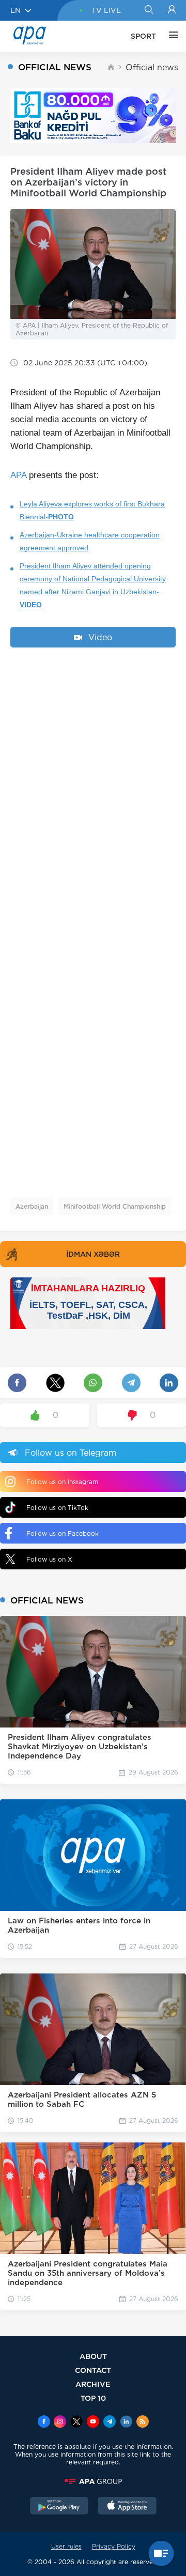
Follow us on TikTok (57, 1508)
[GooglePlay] (59, 2507)
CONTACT (93, 2370)
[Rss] (143, 2423)
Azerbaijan (32, 1206)
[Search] (149, 10)
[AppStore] (127, 2507)
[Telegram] (110, 2423)
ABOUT (93, 2356)
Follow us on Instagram (62, 1482)
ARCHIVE (93, 2384)
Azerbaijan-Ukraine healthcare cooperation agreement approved (90, 541)
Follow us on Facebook (63, 1533)
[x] (76, 2423)
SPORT (143, 36)
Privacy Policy (114, 2546)
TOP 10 (93, 2398)
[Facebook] (44, 2423)
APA (18, 475)
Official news (152, 67)
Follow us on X (49, 1559)
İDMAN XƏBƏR (93, 1254)
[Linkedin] (126, 2423)
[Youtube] (93, 2423)
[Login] (172, 10)
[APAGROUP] (93, 2481)
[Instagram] (60, 2423)
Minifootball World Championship (115, 1206)
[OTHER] (171, 36)
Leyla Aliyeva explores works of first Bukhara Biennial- (92, 510)
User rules (66, 2546)
